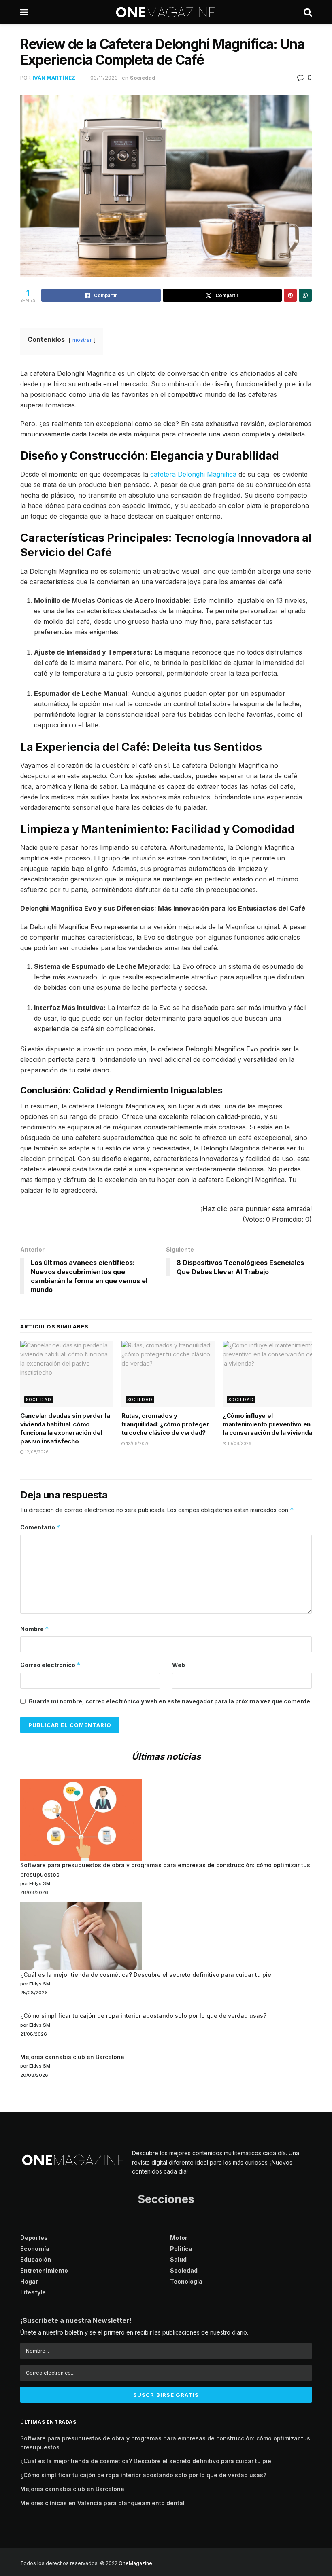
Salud (178, 2259)
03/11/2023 (104, 78)
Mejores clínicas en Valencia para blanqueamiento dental (102, 2503)
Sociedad (143, 78)
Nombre (35, 1629)
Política (181, 2249)
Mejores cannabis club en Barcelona (72, 2057)
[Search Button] (308, 12)
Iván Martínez (54, 78)
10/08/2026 (239, 1443)
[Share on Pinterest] (290, 295)
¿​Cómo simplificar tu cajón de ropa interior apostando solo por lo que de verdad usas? (143, 2016)
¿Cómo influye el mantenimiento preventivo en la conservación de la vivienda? (269, 1424)
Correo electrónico (50, 1665)
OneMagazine (135, 2563)
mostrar (82, 340)
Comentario (40, 1527)
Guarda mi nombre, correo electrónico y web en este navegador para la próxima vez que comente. (170, 1701)
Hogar (29, 2281)
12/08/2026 (36, 1452)
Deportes (34, 2238)
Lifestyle (33, 2292)
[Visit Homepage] (166, 12)
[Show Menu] (24, 12)
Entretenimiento (44, 2270)
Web (179, 1665)
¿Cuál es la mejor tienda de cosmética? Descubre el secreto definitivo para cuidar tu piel (147, 1975)
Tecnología (186, 2281)
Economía (35, 2249)
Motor (179, 2238)
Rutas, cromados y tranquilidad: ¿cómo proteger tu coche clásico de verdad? (165, 1424)
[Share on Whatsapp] (305, 295)
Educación (36, 2259)
